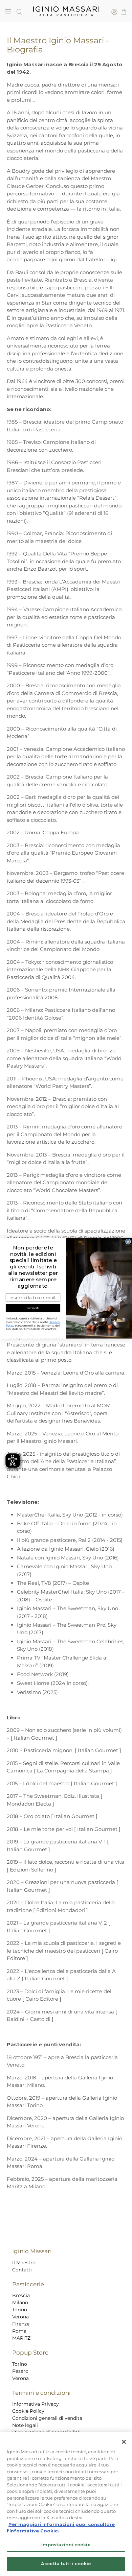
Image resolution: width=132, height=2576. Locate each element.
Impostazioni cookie (66, 2545)
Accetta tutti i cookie (66, 2563)
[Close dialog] (128, 1242)
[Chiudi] (124, 2442)
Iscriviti (33, 1308)
